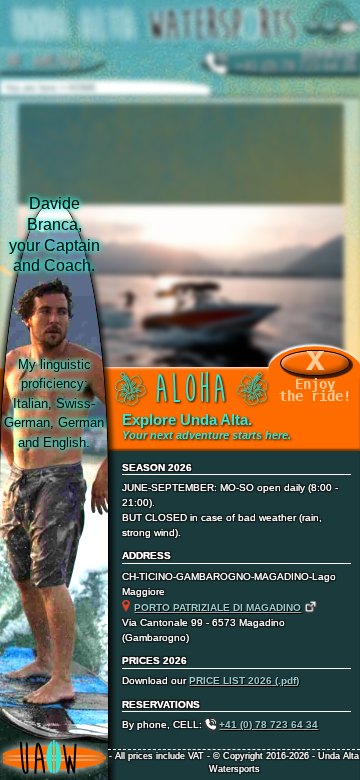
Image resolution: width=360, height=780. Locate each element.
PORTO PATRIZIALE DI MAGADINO (217, 607)
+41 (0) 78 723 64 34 (268, 724)
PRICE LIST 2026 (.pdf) (244, 680)
